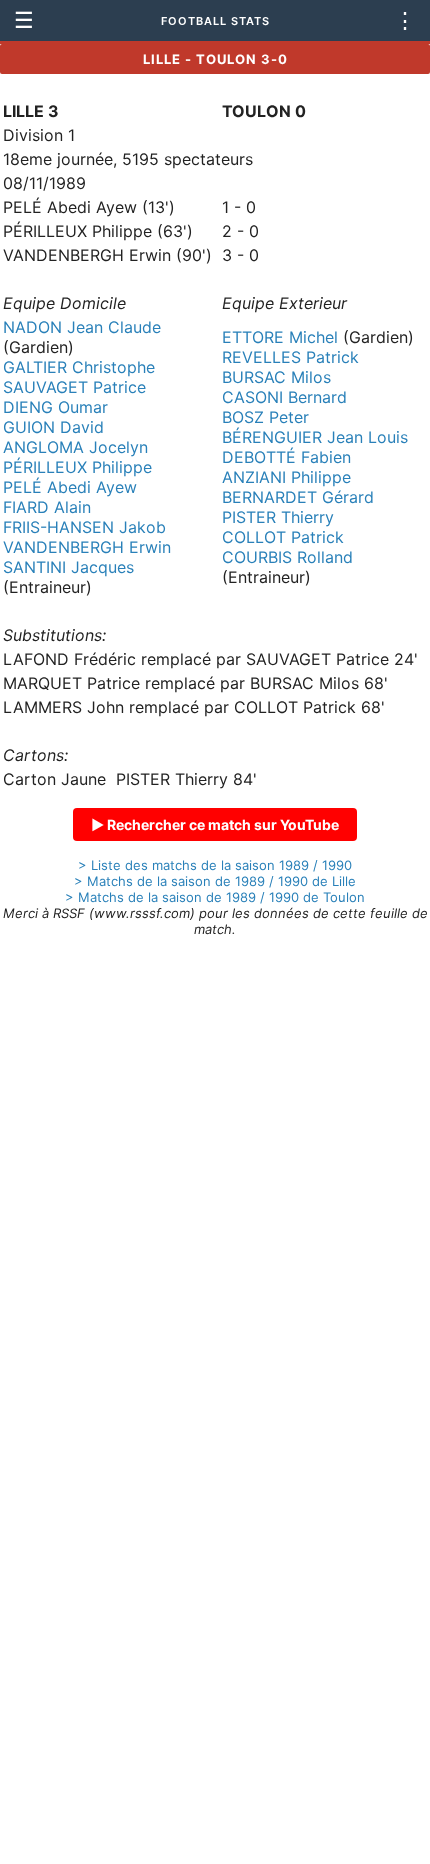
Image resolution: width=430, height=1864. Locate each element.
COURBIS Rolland (287, 557)
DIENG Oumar (55, 407)
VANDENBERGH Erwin (87, 547)
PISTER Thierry (278, 517)
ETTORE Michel (280, 337)
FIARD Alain (47, 507)
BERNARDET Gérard (298, 497)
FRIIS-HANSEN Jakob (84, 527)
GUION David (53, 427)
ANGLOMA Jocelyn (75, 447)
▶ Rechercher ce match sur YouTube (215, 824)
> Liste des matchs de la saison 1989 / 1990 (215, 865)
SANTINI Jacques (68, 567)
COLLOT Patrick (283, 537)
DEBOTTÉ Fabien (286, 457)
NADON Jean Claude (82, 327)
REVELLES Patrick (290, 357)
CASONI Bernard (284, 397)
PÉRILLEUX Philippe (77, 467)
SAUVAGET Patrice (74, 387)
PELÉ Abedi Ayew (70, 487)
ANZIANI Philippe (286, 477)
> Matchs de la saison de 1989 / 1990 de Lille (215, 881)
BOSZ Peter (265, 417)
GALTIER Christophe (79, 367)
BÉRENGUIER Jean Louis (315, 437)
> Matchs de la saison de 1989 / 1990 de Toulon (215, 897)
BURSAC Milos (276, 377)
